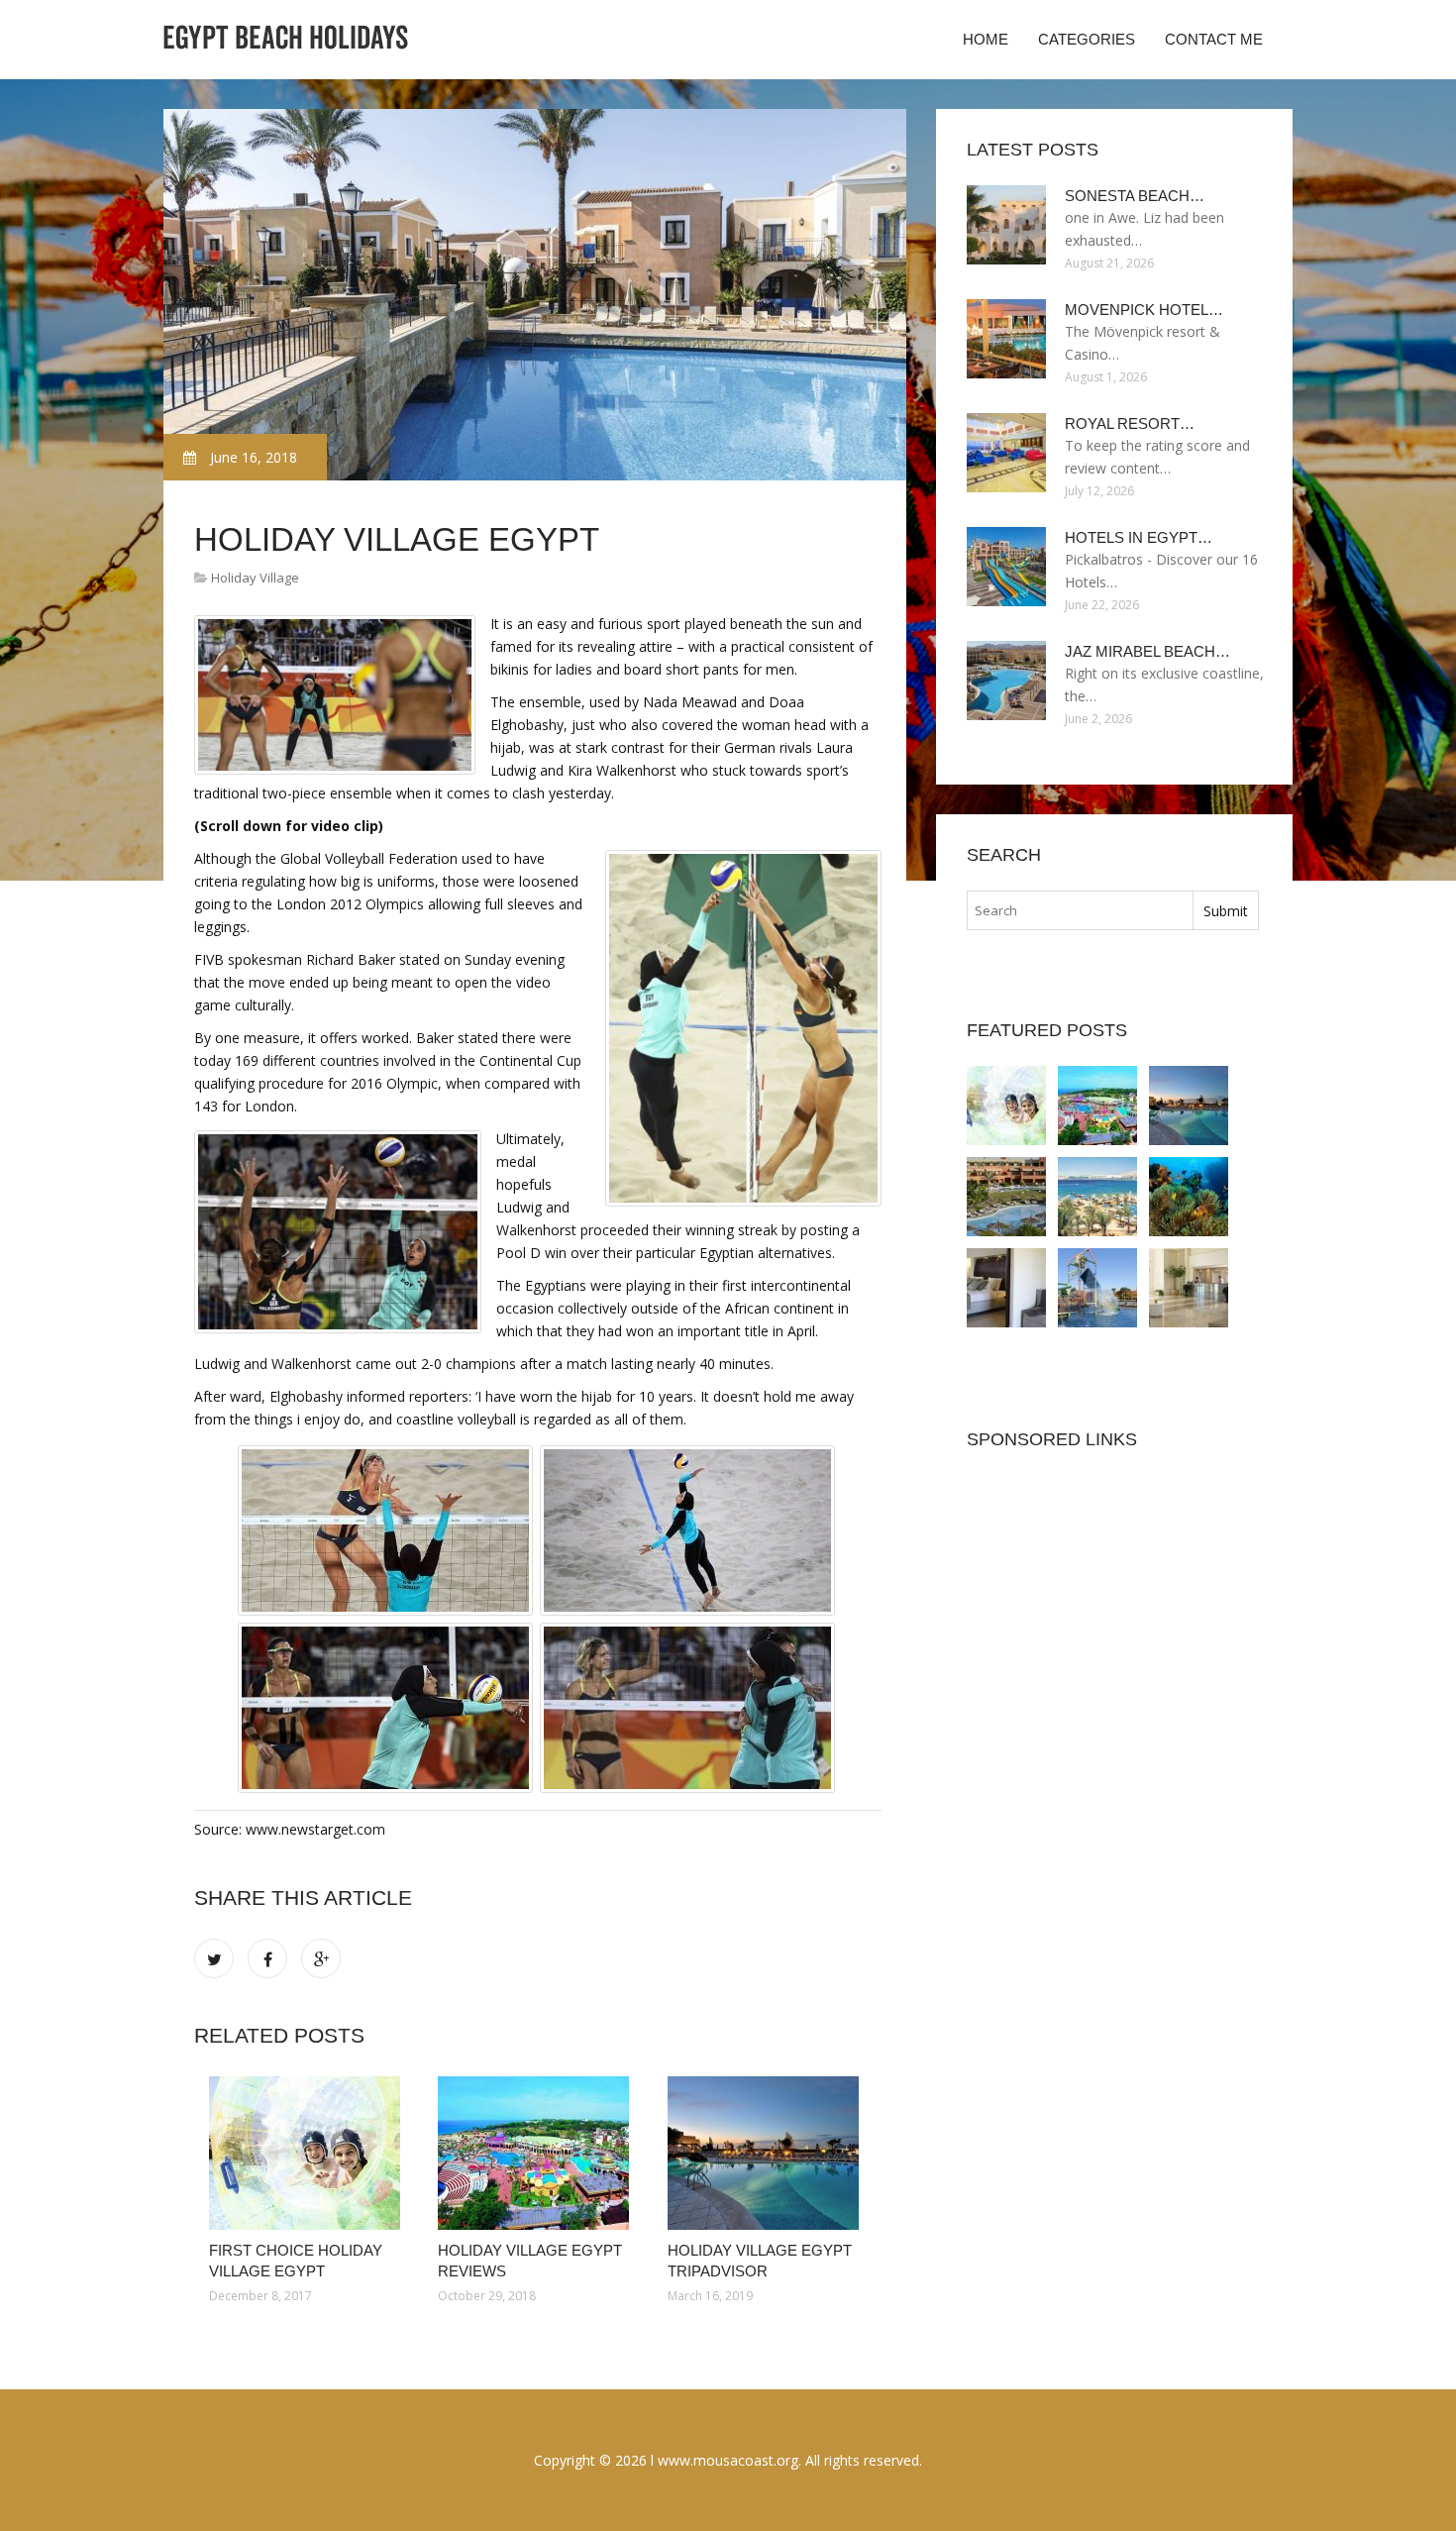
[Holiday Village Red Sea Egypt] (1189, 1197)
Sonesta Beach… (1135, 196)
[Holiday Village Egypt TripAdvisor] (767, 2153)
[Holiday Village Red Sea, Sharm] (1006, 1288)
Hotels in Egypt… (1139, 537)
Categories (1087, 39)
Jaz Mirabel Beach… (1147, 651)
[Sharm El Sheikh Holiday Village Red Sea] (1097, 1288)
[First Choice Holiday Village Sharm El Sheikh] (1097, 1197)
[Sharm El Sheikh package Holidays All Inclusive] (1189, 1288)
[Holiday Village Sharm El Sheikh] (1006, 1197)
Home (986, 39)
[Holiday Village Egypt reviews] (537, 2153)
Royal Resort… (1130, 423)
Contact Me (1214, 39)
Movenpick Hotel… (1144, 310)
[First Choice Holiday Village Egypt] (309, 2153)
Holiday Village (255, 578)
